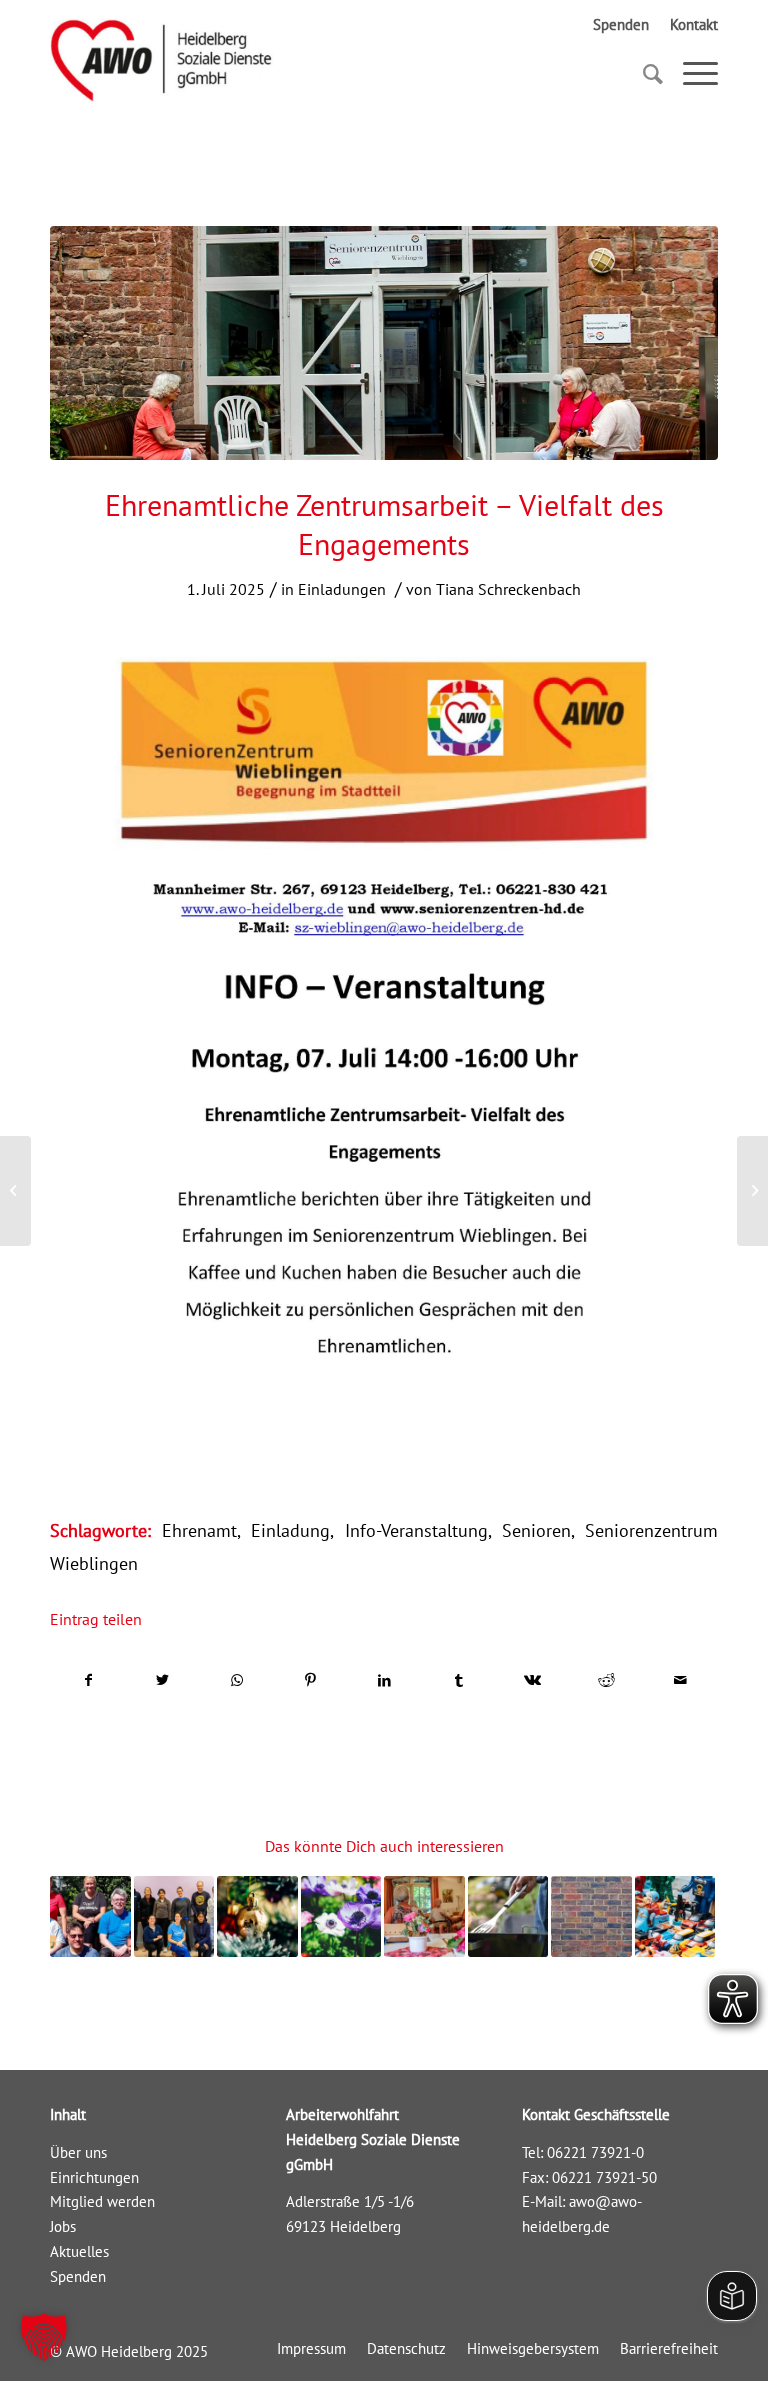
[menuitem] (311, 2348)
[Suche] (643, 74)
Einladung (290, 1530)
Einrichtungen (94, 2177)
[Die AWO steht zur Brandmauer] (591, 1916)
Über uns (78, 2152)
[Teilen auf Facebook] (88, 1680)
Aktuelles (79, 2251)
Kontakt (694, 24)
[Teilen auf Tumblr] (458, 1680)
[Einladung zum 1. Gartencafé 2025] (341, 1916)
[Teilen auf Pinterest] (310, 1680)
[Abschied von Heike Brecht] (424, 1916)
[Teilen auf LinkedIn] (384, 1680)
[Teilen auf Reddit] (606, 1680)
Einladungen (342, 589)
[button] (44, 2337)
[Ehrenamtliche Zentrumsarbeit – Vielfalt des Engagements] (384, 343)
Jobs (63, 2226)
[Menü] (690, 74)
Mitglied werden (102, 2201)
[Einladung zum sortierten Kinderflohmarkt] (675, 1916)
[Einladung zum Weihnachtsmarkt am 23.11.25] (257, 1916)
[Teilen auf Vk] (532, 1680)
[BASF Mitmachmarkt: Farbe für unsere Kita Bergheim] (174, 1916)
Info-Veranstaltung (416, 1530)
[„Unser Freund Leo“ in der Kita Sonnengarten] (15, 1191)
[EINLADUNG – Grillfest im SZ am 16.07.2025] (508, 1916)
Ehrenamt (199, 1530)
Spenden (621, 24)
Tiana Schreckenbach (508, 589)
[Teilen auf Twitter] (162, 1680)
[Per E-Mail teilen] (680, 1680)
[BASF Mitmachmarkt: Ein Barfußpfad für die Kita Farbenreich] (90, 1916)
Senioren (536, 1530)
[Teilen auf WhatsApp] (236, 1680)
